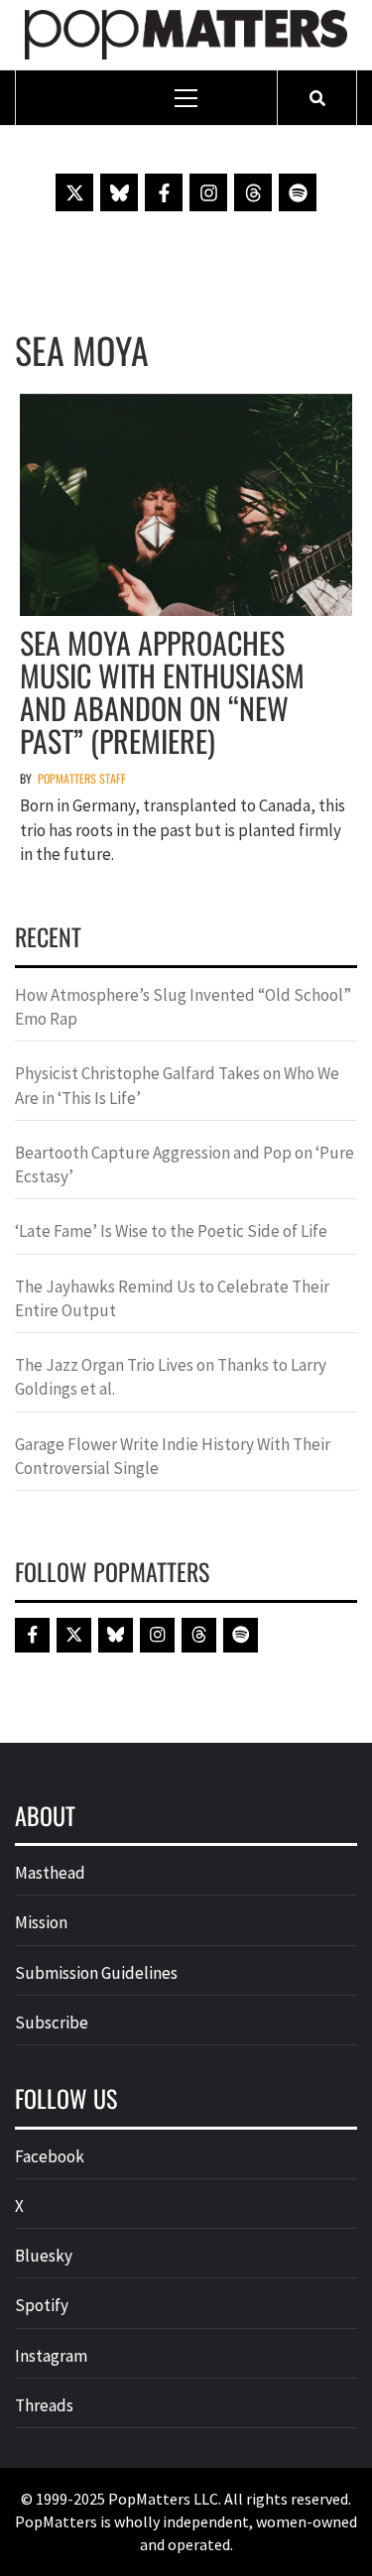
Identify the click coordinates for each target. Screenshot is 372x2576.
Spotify (42, 2305)
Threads (44, 2405)
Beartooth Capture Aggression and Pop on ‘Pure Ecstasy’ (185, 1165)
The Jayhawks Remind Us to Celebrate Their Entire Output (172, 1298)
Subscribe (52, 2023)
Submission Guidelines (96, 1973)
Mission (41, 1922)
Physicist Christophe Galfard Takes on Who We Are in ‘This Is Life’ (177, 1085)
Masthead (50, 1873)
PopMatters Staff (82, 778)
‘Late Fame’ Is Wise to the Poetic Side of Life (171, 1231)
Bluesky (44, 2256)
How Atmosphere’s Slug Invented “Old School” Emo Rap (183, 1007)
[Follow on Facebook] (164, 192)
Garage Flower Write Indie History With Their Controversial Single (173, 1456)
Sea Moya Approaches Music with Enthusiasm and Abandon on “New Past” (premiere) (162, 691)
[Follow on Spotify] (298, 192)
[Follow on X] (74, 192)
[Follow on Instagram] (208, 192)
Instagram (51, 2356)
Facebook (50, 2156)
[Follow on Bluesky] (119, 192)
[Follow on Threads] (253, 192)
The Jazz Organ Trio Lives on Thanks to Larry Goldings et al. (171, 1377)
